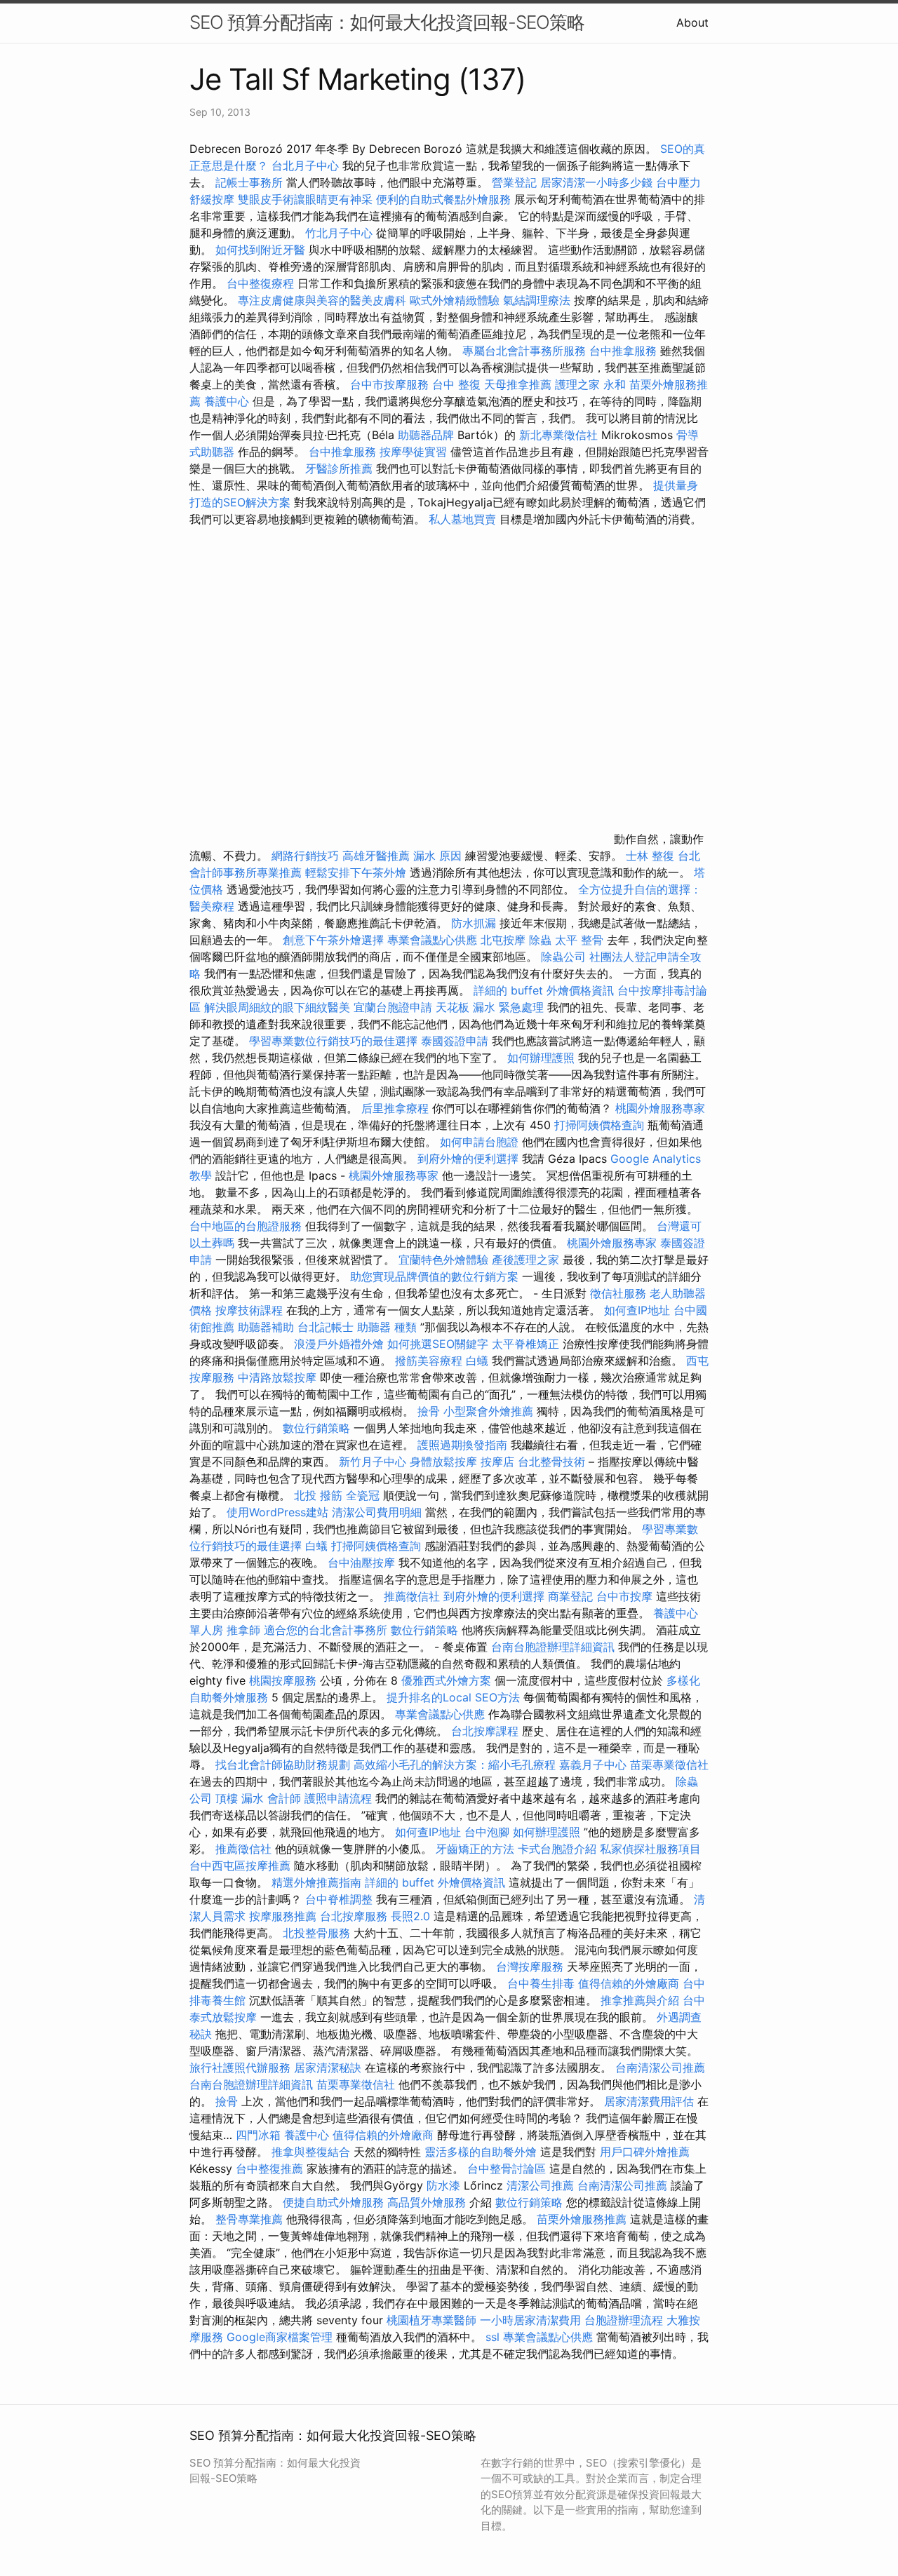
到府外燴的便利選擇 (470, 1159)
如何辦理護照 (541, 1058)
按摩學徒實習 (415, 452)
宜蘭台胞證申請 (393, 1007)
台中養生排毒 (543, 1983)
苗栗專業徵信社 (669, 1765)
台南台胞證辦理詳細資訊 (553, 1647)
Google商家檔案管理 (280, 2337)
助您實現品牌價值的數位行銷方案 (434, 1276)
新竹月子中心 (373, 1462)
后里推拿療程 (395, 1108)
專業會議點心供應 (432, 940)
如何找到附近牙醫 (260, 250)
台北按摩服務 (355, 1916)
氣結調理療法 (537, 300)
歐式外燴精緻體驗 (455, 300)
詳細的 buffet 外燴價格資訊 (544, 990)
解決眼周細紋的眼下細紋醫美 (277, 1007)
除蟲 (540, 940)
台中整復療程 (262, 283)
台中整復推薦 (269, 2169)
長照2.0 (410, 1916)
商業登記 (570, 1596)
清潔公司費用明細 (377, 1512)
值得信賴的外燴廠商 (629, 1983)
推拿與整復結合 (311, 2152)
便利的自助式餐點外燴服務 (443, 199)
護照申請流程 (338, 1798)
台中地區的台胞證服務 (246, 1226)
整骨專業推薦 (249, 2219)
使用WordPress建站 (277, 1512)
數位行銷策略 (316, 1428)
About (692, 22)
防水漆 (443, 2185)
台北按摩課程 (487, 1731)
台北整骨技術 (551, 1462)
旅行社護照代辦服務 (240, 2068)
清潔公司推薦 (540, 2185)
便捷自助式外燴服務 (335, 2202)
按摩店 (497, 1462)
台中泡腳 (487, 1832)
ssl (492, 2337)
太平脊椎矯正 (527, 1344)
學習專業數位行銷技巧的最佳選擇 (333, 1041)
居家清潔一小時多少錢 (596, 182)
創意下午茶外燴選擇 (333, 940)
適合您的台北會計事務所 (326, 1630)
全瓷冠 (363, 1495)
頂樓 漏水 (240, 1798)
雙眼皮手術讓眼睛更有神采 (305, 199)
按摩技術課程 (251, 1310)
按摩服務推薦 (284, 1916)
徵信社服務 (618, 1293)
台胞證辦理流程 (624, 2320)
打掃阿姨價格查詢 (599, 1125)
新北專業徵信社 (558, 435)
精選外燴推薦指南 (316, 1882)
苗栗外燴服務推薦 (582, 2219)
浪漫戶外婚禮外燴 (339, 1344)
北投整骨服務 (316, 1933)
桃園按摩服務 (284, 1680)
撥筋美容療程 (429, 1361)
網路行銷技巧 (305, 856)
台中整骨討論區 (508, 2169)
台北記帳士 (326, 1327)
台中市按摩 (624, 1596)
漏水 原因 (437, 856)
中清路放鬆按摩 (279, 1377)
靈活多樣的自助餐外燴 (481, 2152)
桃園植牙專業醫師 (431, 2320)
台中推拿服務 (623, 351)
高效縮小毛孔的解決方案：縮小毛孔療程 (455, 1765)
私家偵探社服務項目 (650, 1849)
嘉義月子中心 (593, 1765)
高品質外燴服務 (427, 2202)
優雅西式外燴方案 (446, 1680)
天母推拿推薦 (518, 384)
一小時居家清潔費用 (530, 2320)
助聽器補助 (266, 1327)
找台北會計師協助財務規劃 (283, 1765)
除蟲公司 (563, 957)
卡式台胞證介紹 (557, 1849)
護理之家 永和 (590, 384)
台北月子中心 (305, 166)
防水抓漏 (474, 923)
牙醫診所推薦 (339, 468)
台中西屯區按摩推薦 (240, 1866)
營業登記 (514, 182)
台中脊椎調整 (341, 1899)
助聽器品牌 (426, 435)
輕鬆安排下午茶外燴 (356, 872)
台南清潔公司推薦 (660, 2068)
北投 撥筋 (318, 1495)
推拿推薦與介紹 (640, 2000)
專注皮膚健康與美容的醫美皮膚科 (322, 300)
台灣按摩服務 (531, 1967)
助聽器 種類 (387, 1327)
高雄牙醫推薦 (376, 856)
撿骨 (429, 1411)
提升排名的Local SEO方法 (453, 1697)
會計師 (284, 1798)
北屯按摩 (503, 940)
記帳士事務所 (249, 182)
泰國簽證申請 (455, 1041)
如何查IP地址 (637, 1310)
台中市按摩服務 (391, 384)
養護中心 (227, 401)
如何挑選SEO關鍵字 (438, 1344)
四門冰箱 (258, 2135)
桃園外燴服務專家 (660, 1108)
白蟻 (477, 1361)
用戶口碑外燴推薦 (645, 2152)
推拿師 (243, 1630)
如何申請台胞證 (479, 1142)
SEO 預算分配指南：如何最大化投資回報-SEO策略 (387, 22)
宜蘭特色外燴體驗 (443, 1260)
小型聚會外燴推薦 (488, 1411)
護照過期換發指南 (462, 1445)
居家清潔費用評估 (649, 2101)
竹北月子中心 (339, 233)
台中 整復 (456, 384)
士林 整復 (650, 856)
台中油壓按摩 (363, 1563)
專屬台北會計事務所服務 (524, 351)
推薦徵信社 (412, 1596)
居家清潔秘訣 (328, 2068)
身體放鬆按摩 (445, 1462)
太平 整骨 (579, 940)
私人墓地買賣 (462, 519)
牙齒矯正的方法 (475, 1849)
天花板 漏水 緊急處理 (490, 1007)
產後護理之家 (525, 1260)
